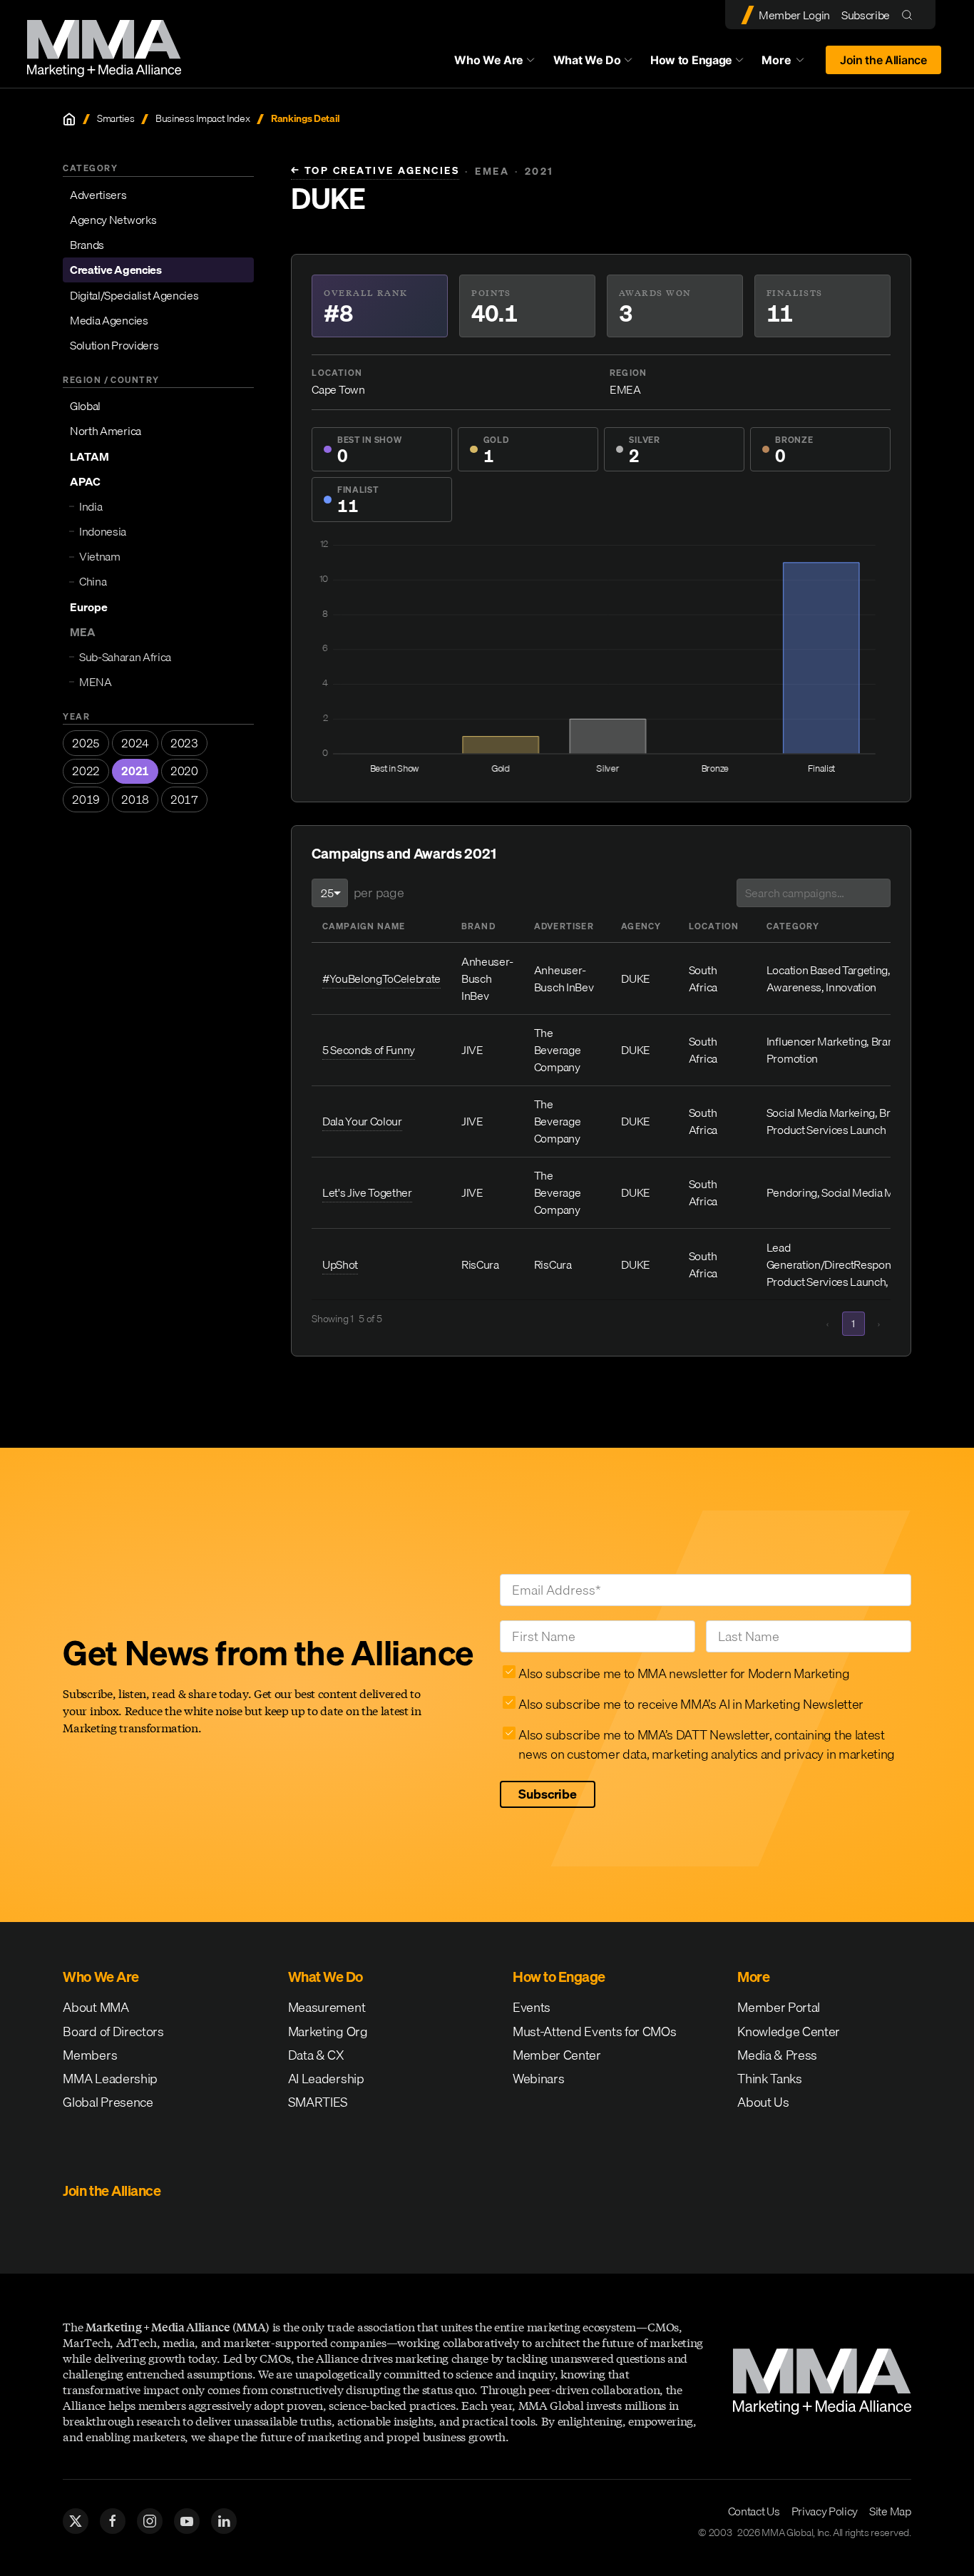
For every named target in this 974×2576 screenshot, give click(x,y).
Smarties (116, 119)
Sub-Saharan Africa (125, 657)
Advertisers (98, 195)
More (789, 63)
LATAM (89, 456)
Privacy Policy (825, 2511)
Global (85, 406)
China (93, 581)
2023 (184, 743)
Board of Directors (113, 2031)
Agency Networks (113, 220)
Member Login (794, 15)
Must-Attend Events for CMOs (594, 2031)
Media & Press (777, 2055)
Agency (641, 926)
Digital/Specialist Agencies (134, 295)
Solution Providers (114, 345)
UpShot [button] (340, 1264)
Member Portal (779, 2007)
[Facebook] (113, 2521)
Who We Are (489, 60)
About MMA (96, 2007)
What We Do (587, 60)
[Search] (910, 15)
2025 (86, 743)
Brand (478, 926)
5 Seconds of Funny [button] (369, 1050)
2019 (86, 799)
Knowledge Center (789, 2031)
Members (90, 2055)
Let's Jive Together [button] (367, 1192)
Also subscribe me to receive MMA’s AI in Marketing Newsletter (691, 1704)
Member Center (557, 2055)
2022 (86, 771)
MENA (96, 682)
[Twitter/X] (76, 2521)
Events (532, 2007)
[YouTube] (187, 2521)
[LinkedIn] (224, 2521)
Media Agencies (109, 320)
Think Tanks (769, 2079)
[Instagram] (150, 2521)
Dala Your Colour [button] (362, 1121)
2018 (135, 799)
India (91, 506)
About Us (763, 2102)
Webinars (538, 2079)
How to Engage (691, 60)
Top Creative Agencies (375, 171)
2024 (135, 743)
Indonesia (103, 531)
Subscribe (866, 15)
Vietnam (100, 556)
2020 (184, 771)
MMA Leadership (110, 2079)
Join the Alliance (883, 60)
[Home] (69, 119)
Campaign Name (364, 926)
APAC (85, 481)
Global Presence (108, 2102)
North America (106, 431)
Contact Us (754, 2511)
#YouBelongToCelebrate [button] (381, 978)
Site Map (890, 2511)
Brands (87, 245)
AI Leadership (326, 2079)
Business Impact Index (203, 119)
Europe (89, 607)
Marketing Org (328, 2031)
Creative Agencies (116, 270)
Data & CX (316, 2055)
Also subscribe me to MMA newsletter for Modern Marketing (684, 1673)
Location (714, 926)
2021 (135, 771)
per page (379, 893)
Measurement (327, 2007)
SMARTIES (318, 2102)
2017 (184, 799)
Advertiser (564, 926)
